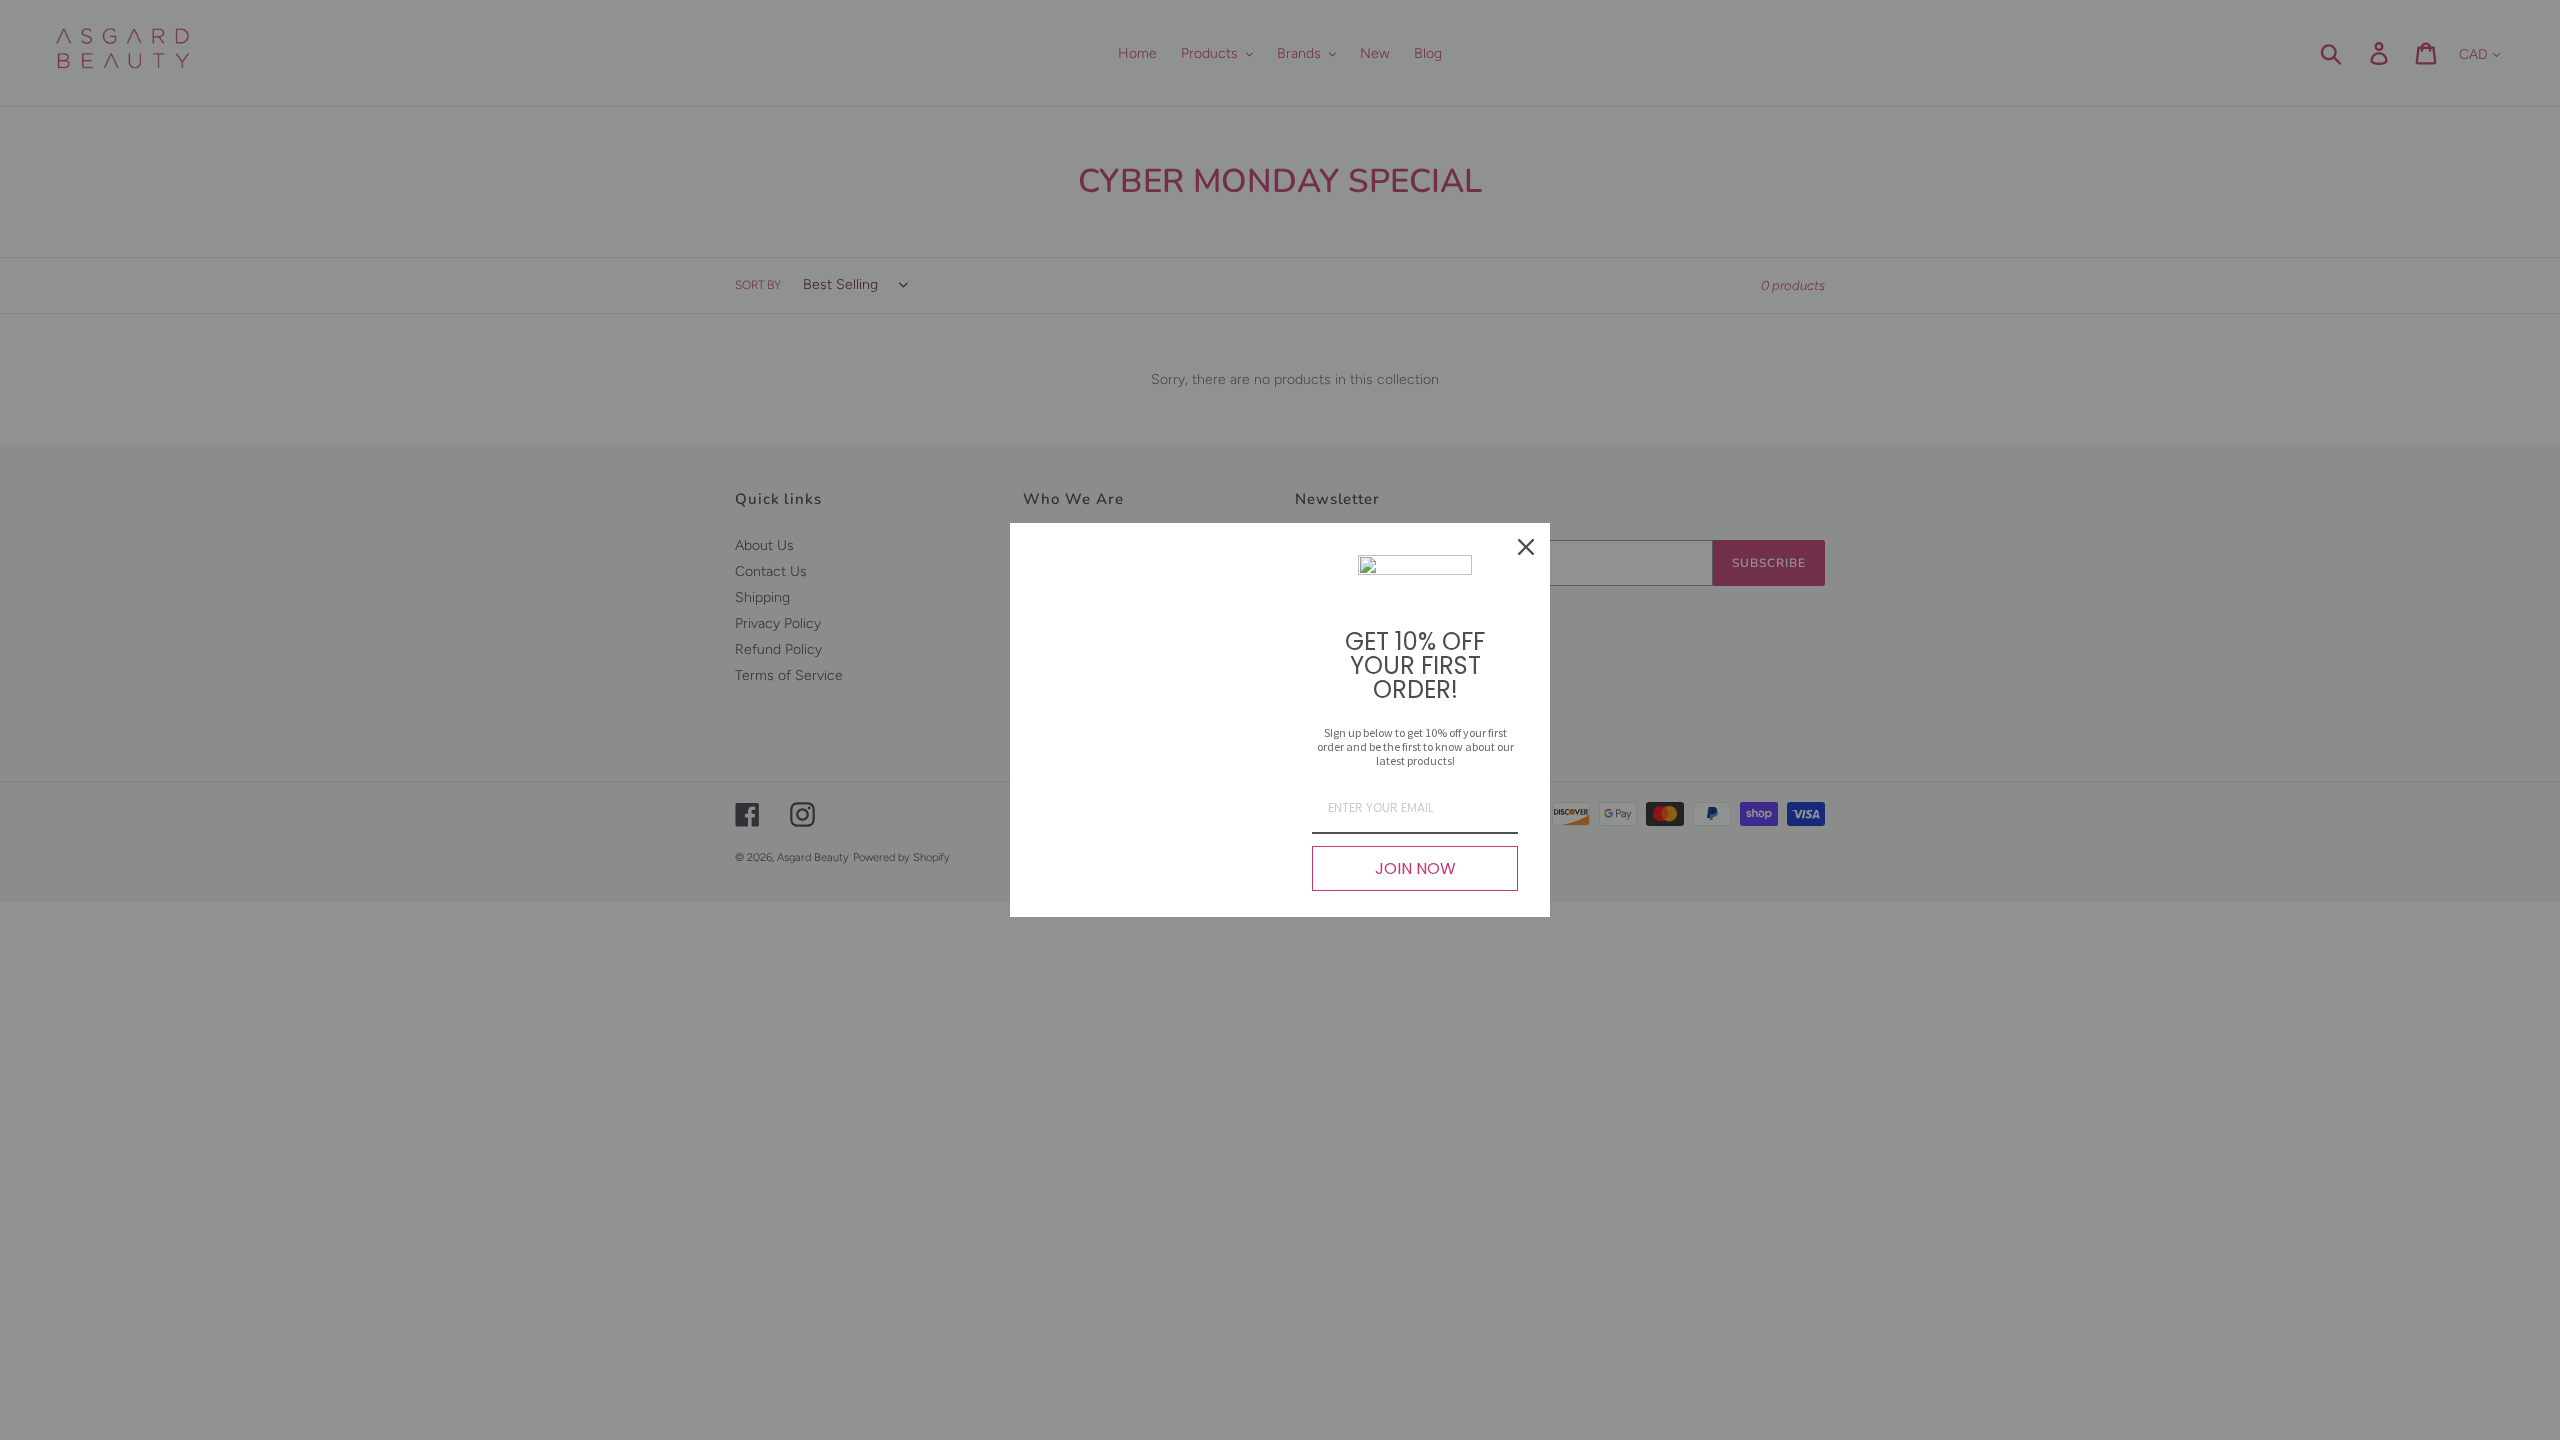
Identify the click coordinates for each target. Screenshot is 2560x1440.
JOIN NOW (1415, 868)
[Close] (1526, 547)
